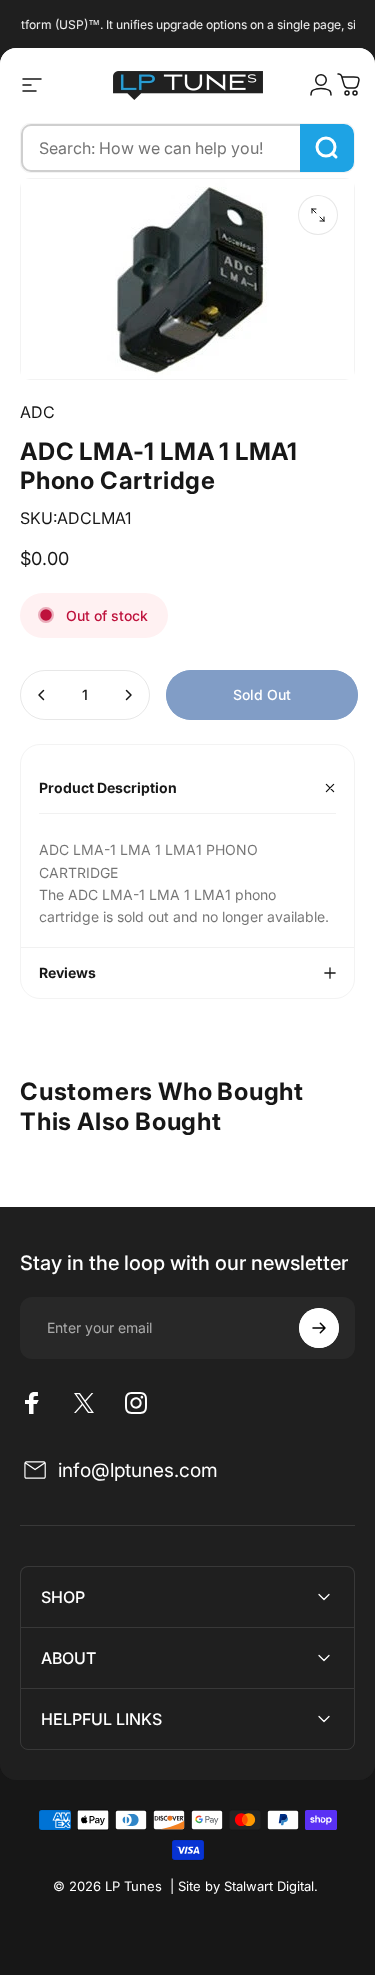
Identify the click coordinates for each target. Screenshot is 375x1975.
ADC (37, 412)
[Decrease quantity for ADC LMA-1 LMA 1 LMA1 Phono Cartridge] (42, 695)
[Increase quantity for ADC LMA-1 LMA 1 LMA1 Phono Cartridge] (128, 695)
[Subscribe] (319, 1328)
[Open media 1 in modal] (318, 215)
